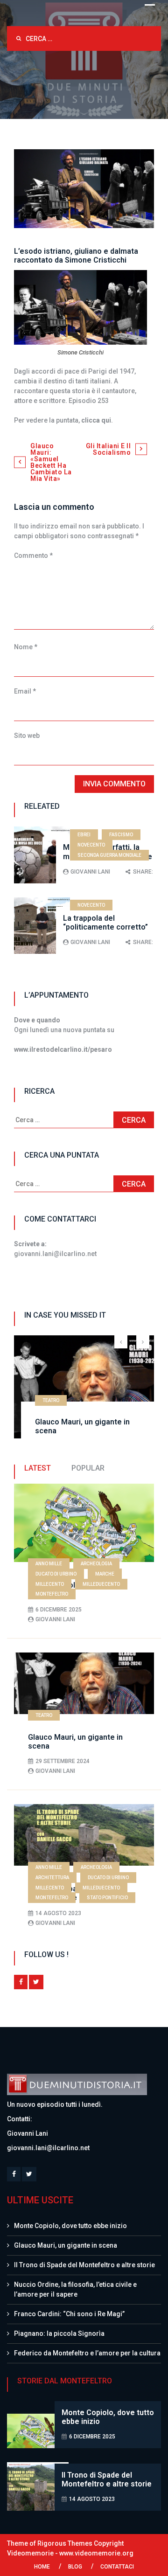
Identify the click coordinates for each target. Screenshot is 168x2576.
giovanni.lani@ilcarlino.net (48, 2148)
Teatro (51, 1400)
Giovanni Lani (90, 872)
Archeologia (96, 1564)
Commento (33, 555)
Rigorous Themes (65, 2543)
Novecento (91, 845)
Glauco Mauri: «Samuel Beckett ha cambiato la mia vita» (51, 462)
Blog (75, 2567)
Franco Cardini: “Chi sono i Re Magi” (69, 2314)
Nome (26, 647)
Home (42, 2567)
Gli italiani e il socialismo (108, 449)
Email (25, 691)
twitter (36, 1982)
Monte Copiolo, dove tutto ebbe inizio (70, 2226)
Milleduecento (101, 1584)
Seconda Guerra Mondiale (109, 855)
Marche (105, 1574)
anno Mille (49, 1564)
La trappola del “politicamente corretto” (105, 923)
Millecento (50, 1584)
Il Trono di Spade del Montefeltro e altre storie (84, 2265)
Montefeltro (52, 1594)
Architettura (52, 1878)
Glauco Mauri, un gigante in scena (66, 2245)
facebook (21, 1982)
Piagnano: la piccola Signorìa (59, 2333)
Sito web (27, 736)
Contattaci (117, 2567)
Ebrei (84, 835)
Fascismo (121, 835)
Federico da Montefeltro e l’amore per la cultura (87, 2353)
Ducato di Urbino (56, 1574)
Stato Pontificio (107, 1898)
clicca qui (96, 420)
